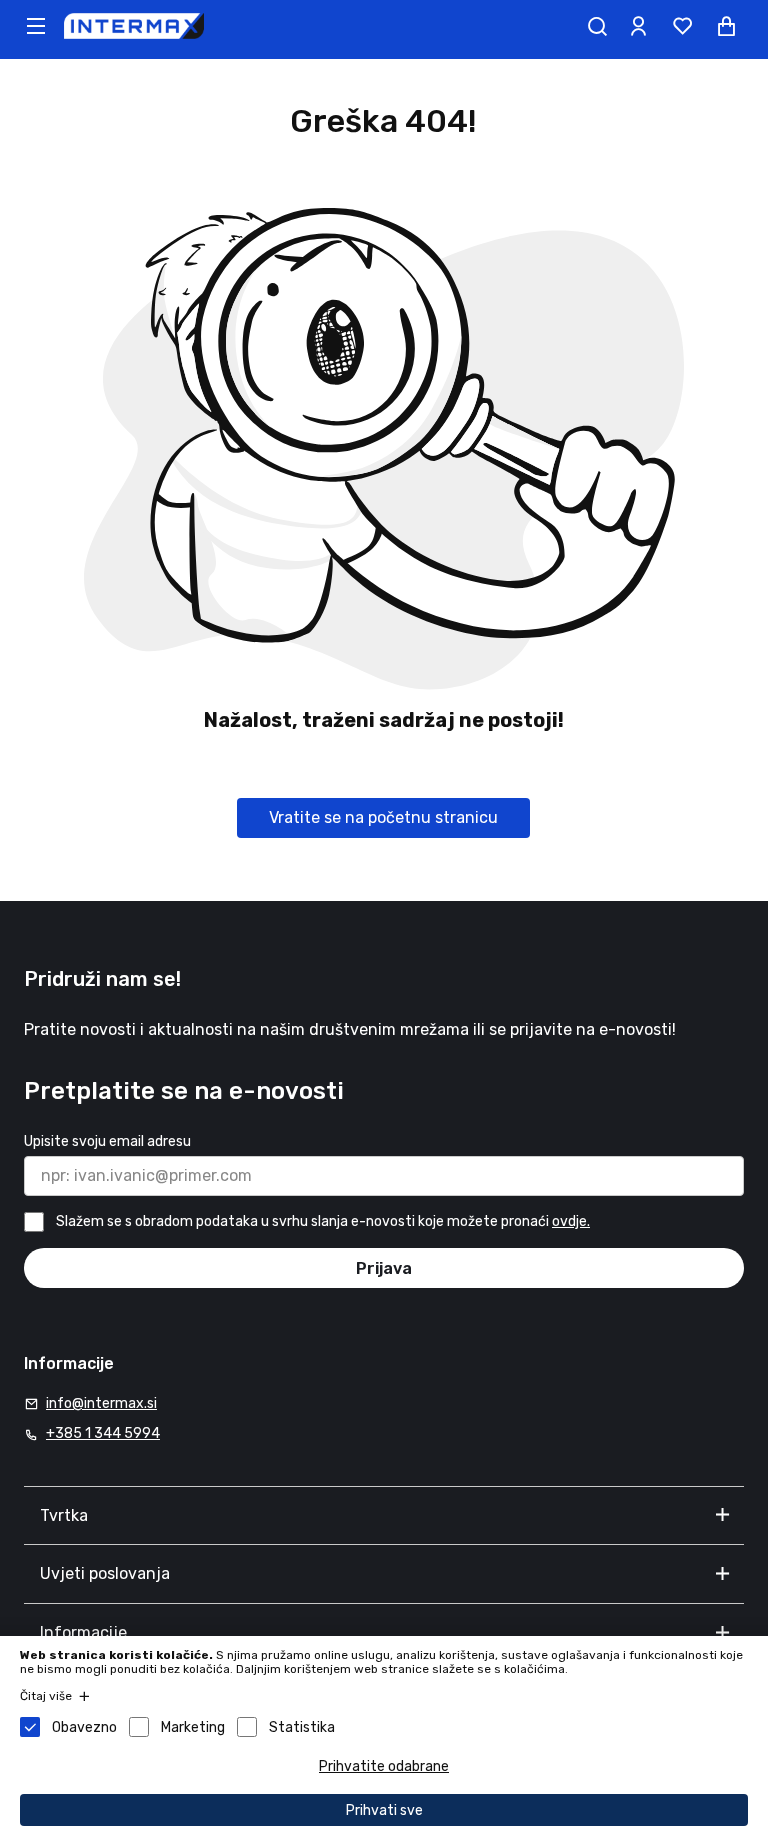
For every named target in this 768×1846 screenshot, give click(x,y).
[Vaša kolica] (726, 26)
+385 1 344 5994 (103, 1433)
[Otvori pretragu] (597, 26)
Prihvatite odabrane (384, 1766)
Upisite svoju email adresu (107, 1141)
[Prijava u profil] (638, 26)
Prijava (384, 1268)
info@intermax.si (101, 1403)
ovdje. (571, 1221)
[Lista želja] (682, 26)
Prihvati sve (384, 1810)
